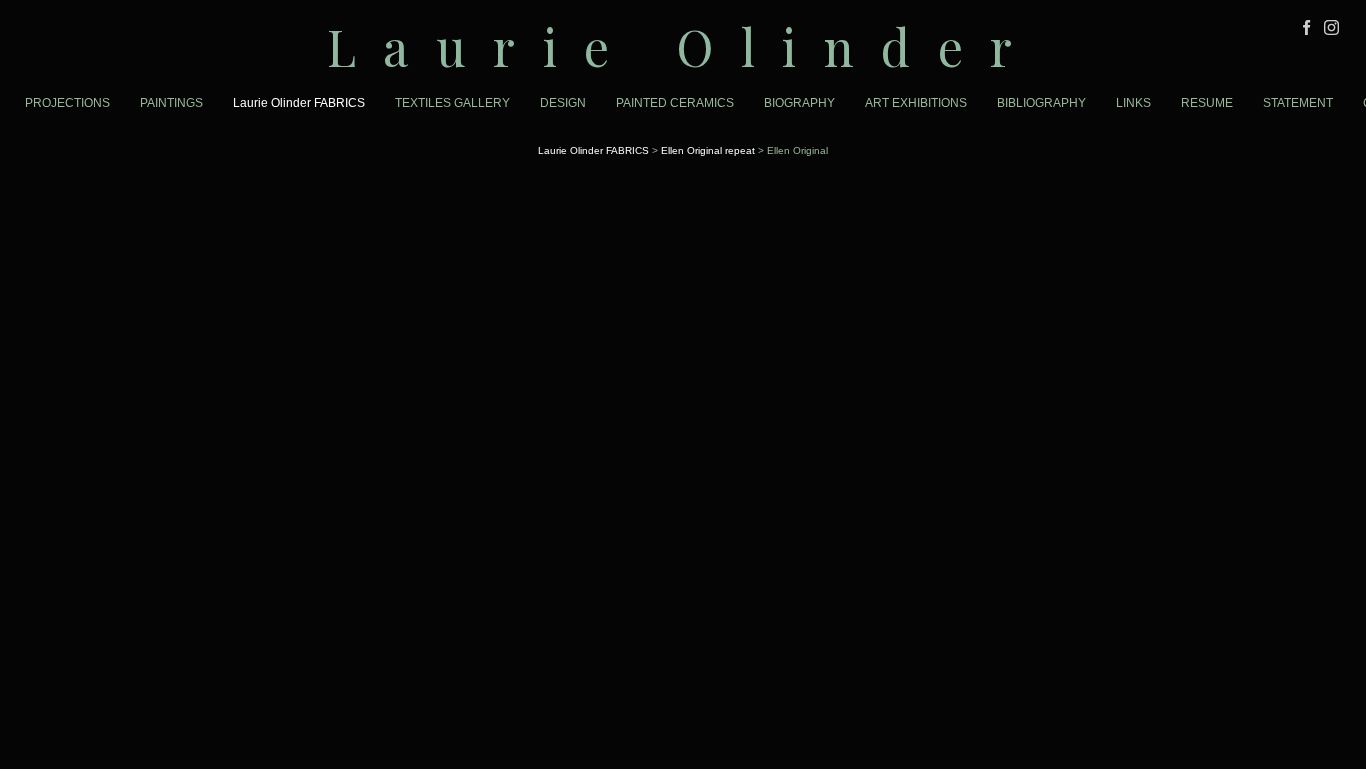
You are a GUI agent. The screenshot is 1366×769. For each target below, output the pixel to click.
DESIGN (563, 103)
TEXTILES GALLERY (452, 103)
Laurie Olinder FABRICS (299, 103)
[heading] (683, 46)
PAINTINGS (171, 103)
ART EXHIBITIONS (916, 103)
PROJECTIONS (67, 103)
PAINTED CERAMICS (675, 103)
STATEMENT (1298, 103)
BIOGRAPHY (799, 103)
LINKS (1133, 103)
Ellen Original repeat (708, 150)
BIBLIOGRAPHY (1041, 103)
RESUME (1207, 103)
